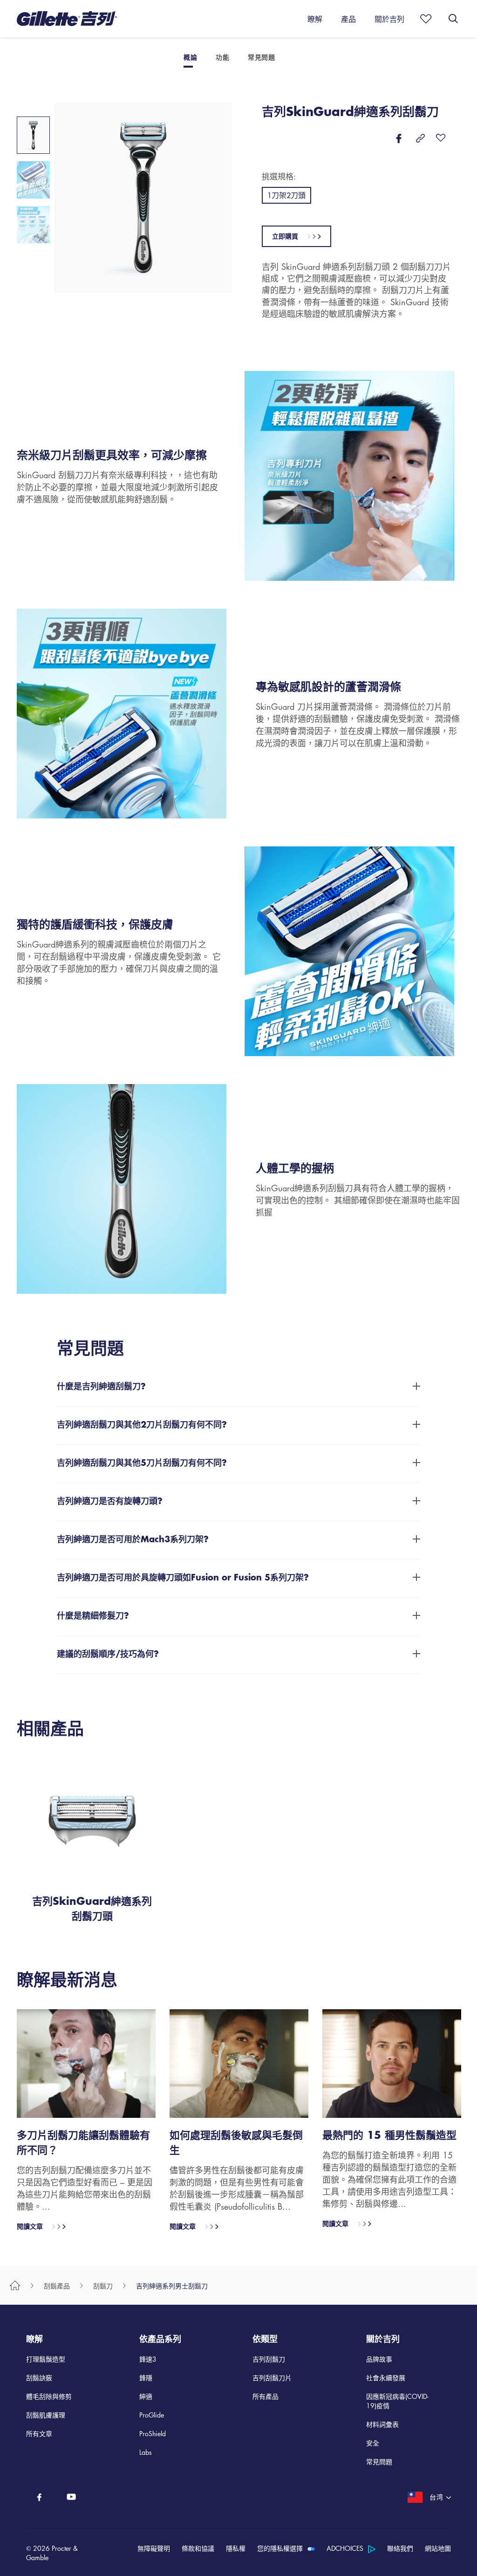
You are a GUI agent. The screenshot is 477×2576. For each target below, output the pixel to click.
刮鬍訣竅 (39, 2377)
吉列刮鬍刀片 (272, 2377)
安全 (373, 2443)
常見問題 (379, 2461)
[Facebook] (39, 2497)
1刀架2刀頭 (286, 195)
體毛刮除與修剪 (49, 2396)
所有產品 (266, 2396)
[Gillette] (67, 19)
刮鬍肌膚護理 (46, 2415)
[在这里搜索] (453, 19)
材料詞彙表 (382, 2424)
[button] (148, 2553)
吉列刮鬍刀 (269, 2359)
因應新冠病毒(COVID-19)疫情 (397, 2401)
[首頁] (15, 2285)
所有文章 (39, 2433)
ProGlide (152, 2415)
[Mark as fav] (423, 19)
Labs (146, 2452)
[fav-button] (441, 138)
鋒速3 (148, 2359)
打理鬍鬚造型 (46, 2359)
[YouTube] (72, 2497)
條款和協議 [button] (198, 2548)
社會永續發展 (386, 2377)
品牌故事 (379, 2359)
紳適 (146, 2396)
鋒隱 (146, 2377)
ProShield (153, 2433)
